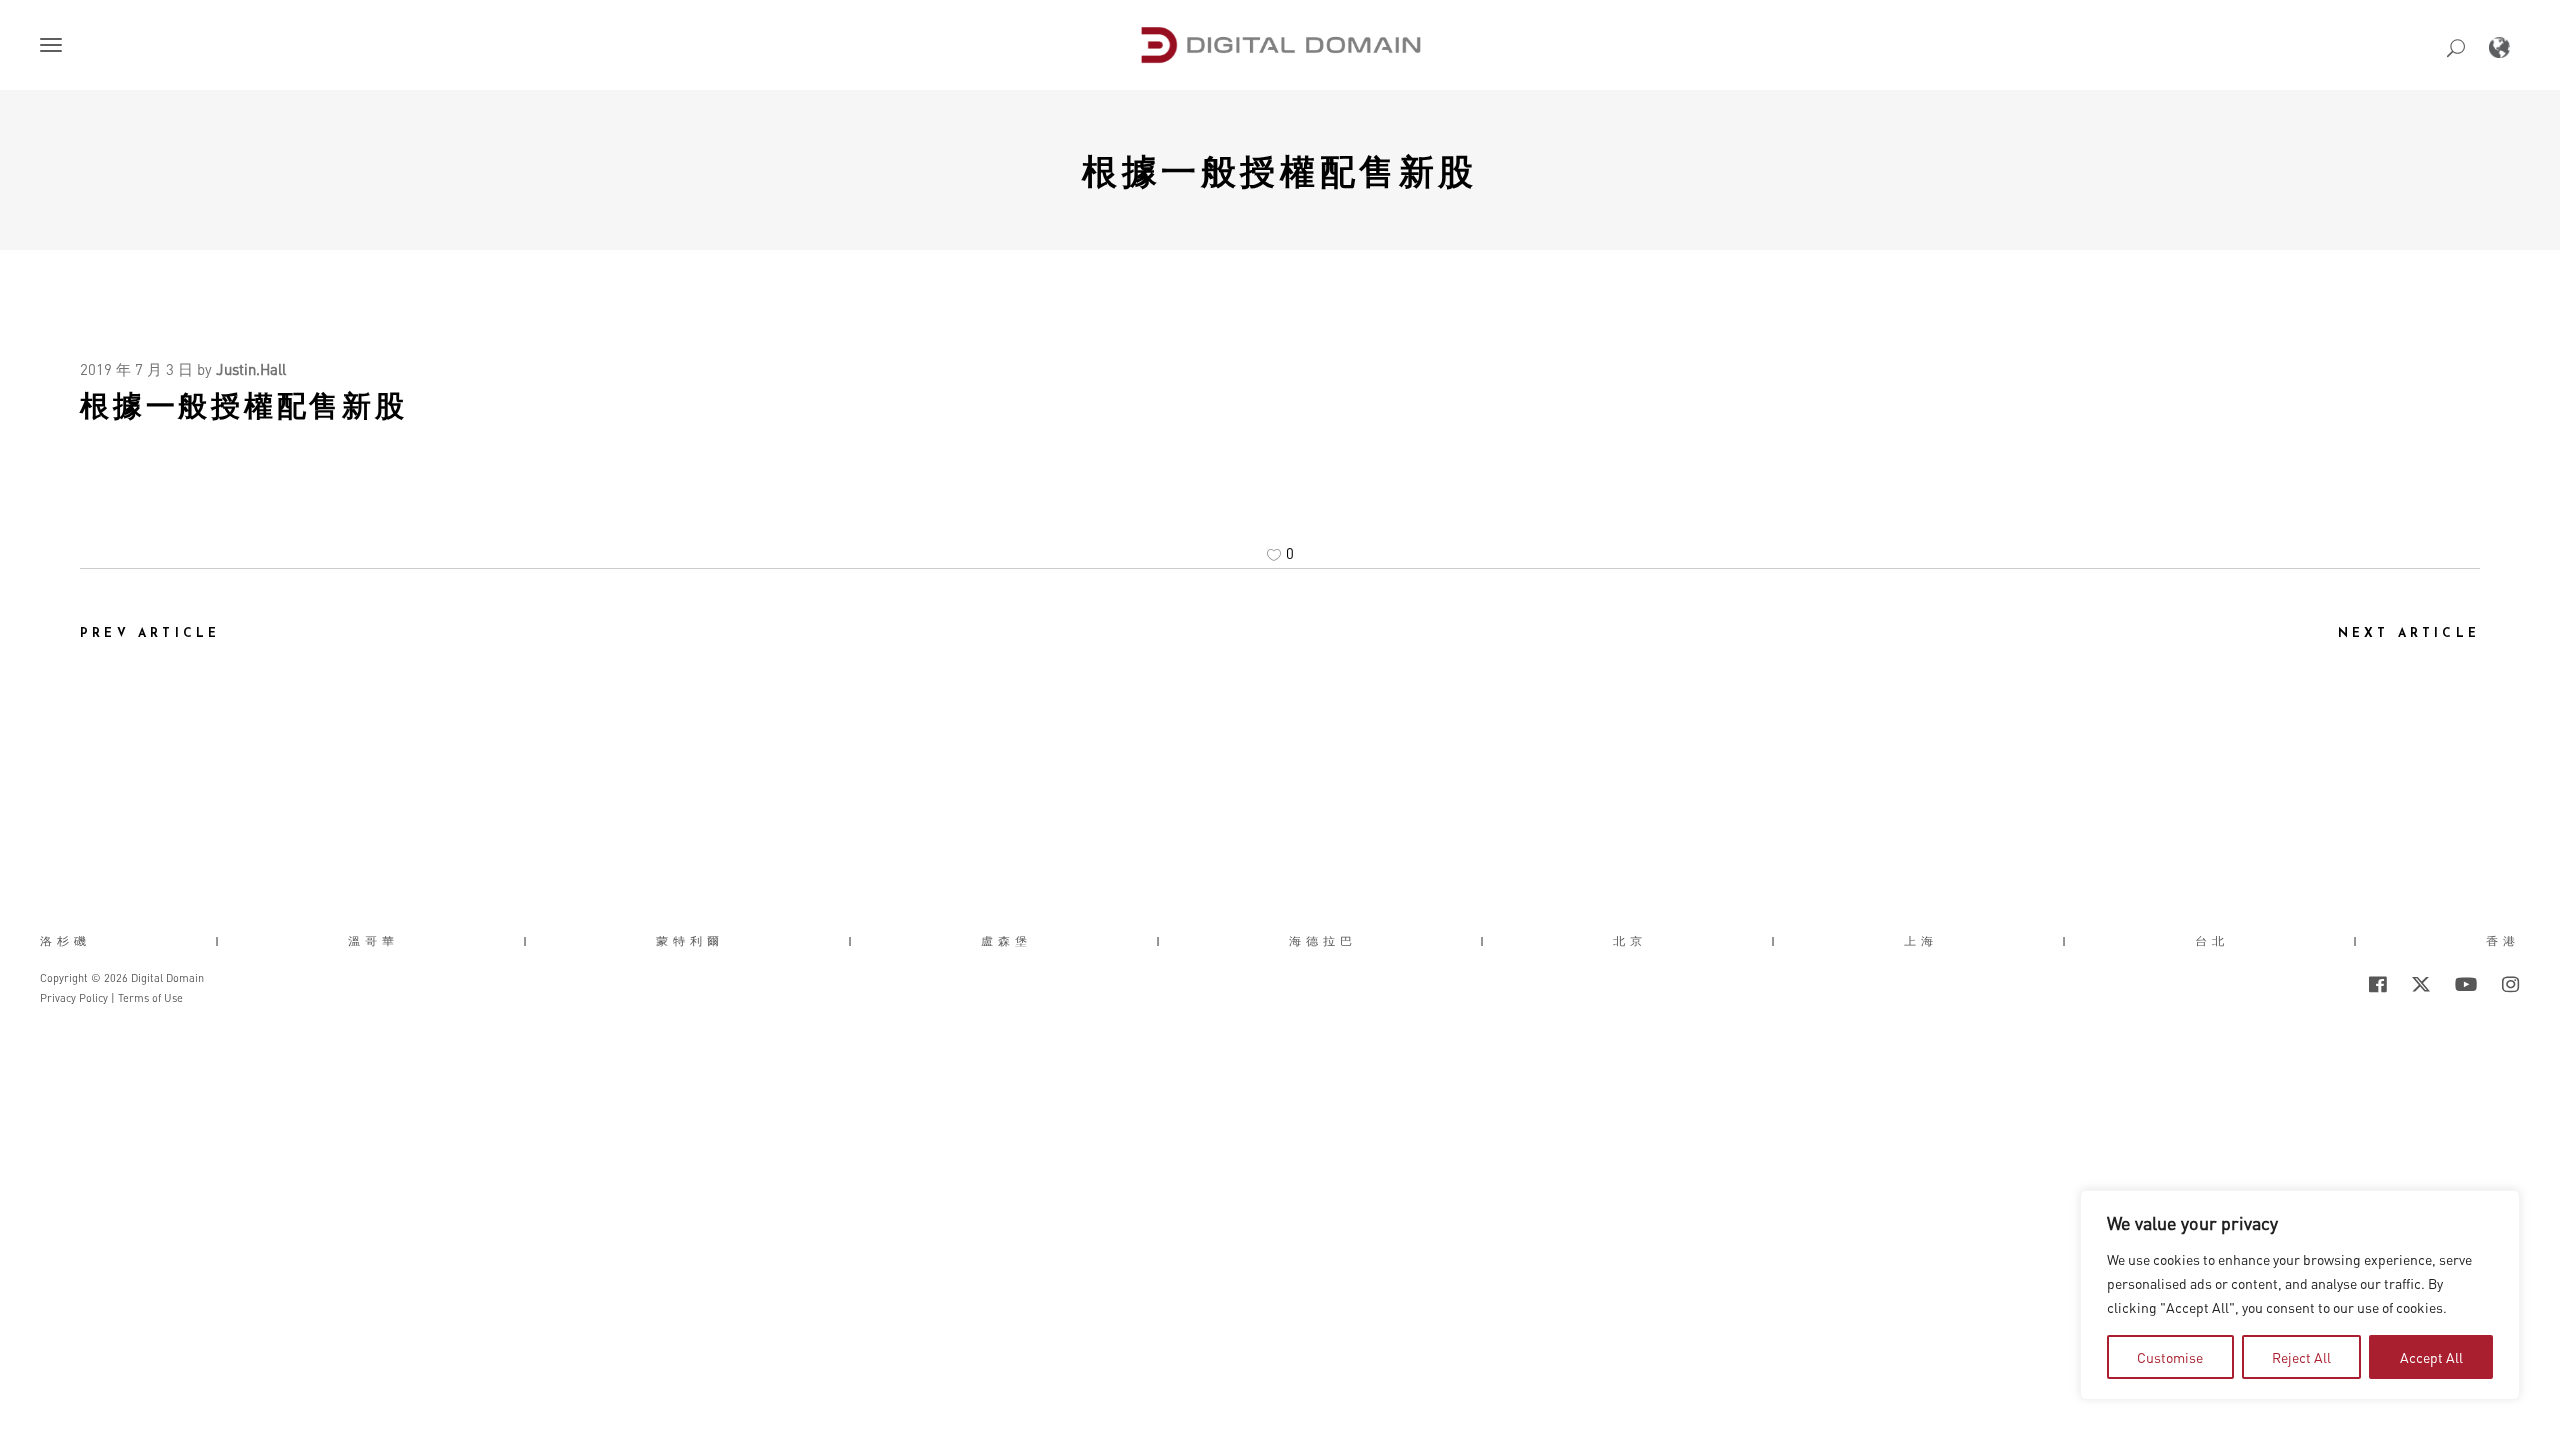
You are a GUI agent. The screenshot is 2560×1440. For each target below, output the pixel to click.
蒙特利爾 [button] (690, 941)
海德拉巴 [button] (1323, 941)
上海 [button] (1921, 941)
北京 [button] (1630, 941)
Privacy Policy (74, 998)
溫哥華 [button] (373, 941)
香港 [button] (2503, 941)
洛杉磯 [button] (65, 941)
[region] (2300, 1295)
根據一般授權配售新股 (1280, 170)
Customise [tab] (2170, 1357)
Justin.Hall (251, 369)
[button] (55, 47)
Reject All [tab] (2301, 1357)
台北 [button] (2212, 941)
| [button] (219, 941)
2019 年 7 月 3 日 (136, 369)
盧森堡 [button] (1006, 941)
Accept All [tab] (2431, 1357)
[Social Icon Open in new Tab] (2313, 984)
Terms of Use (150, 998)
